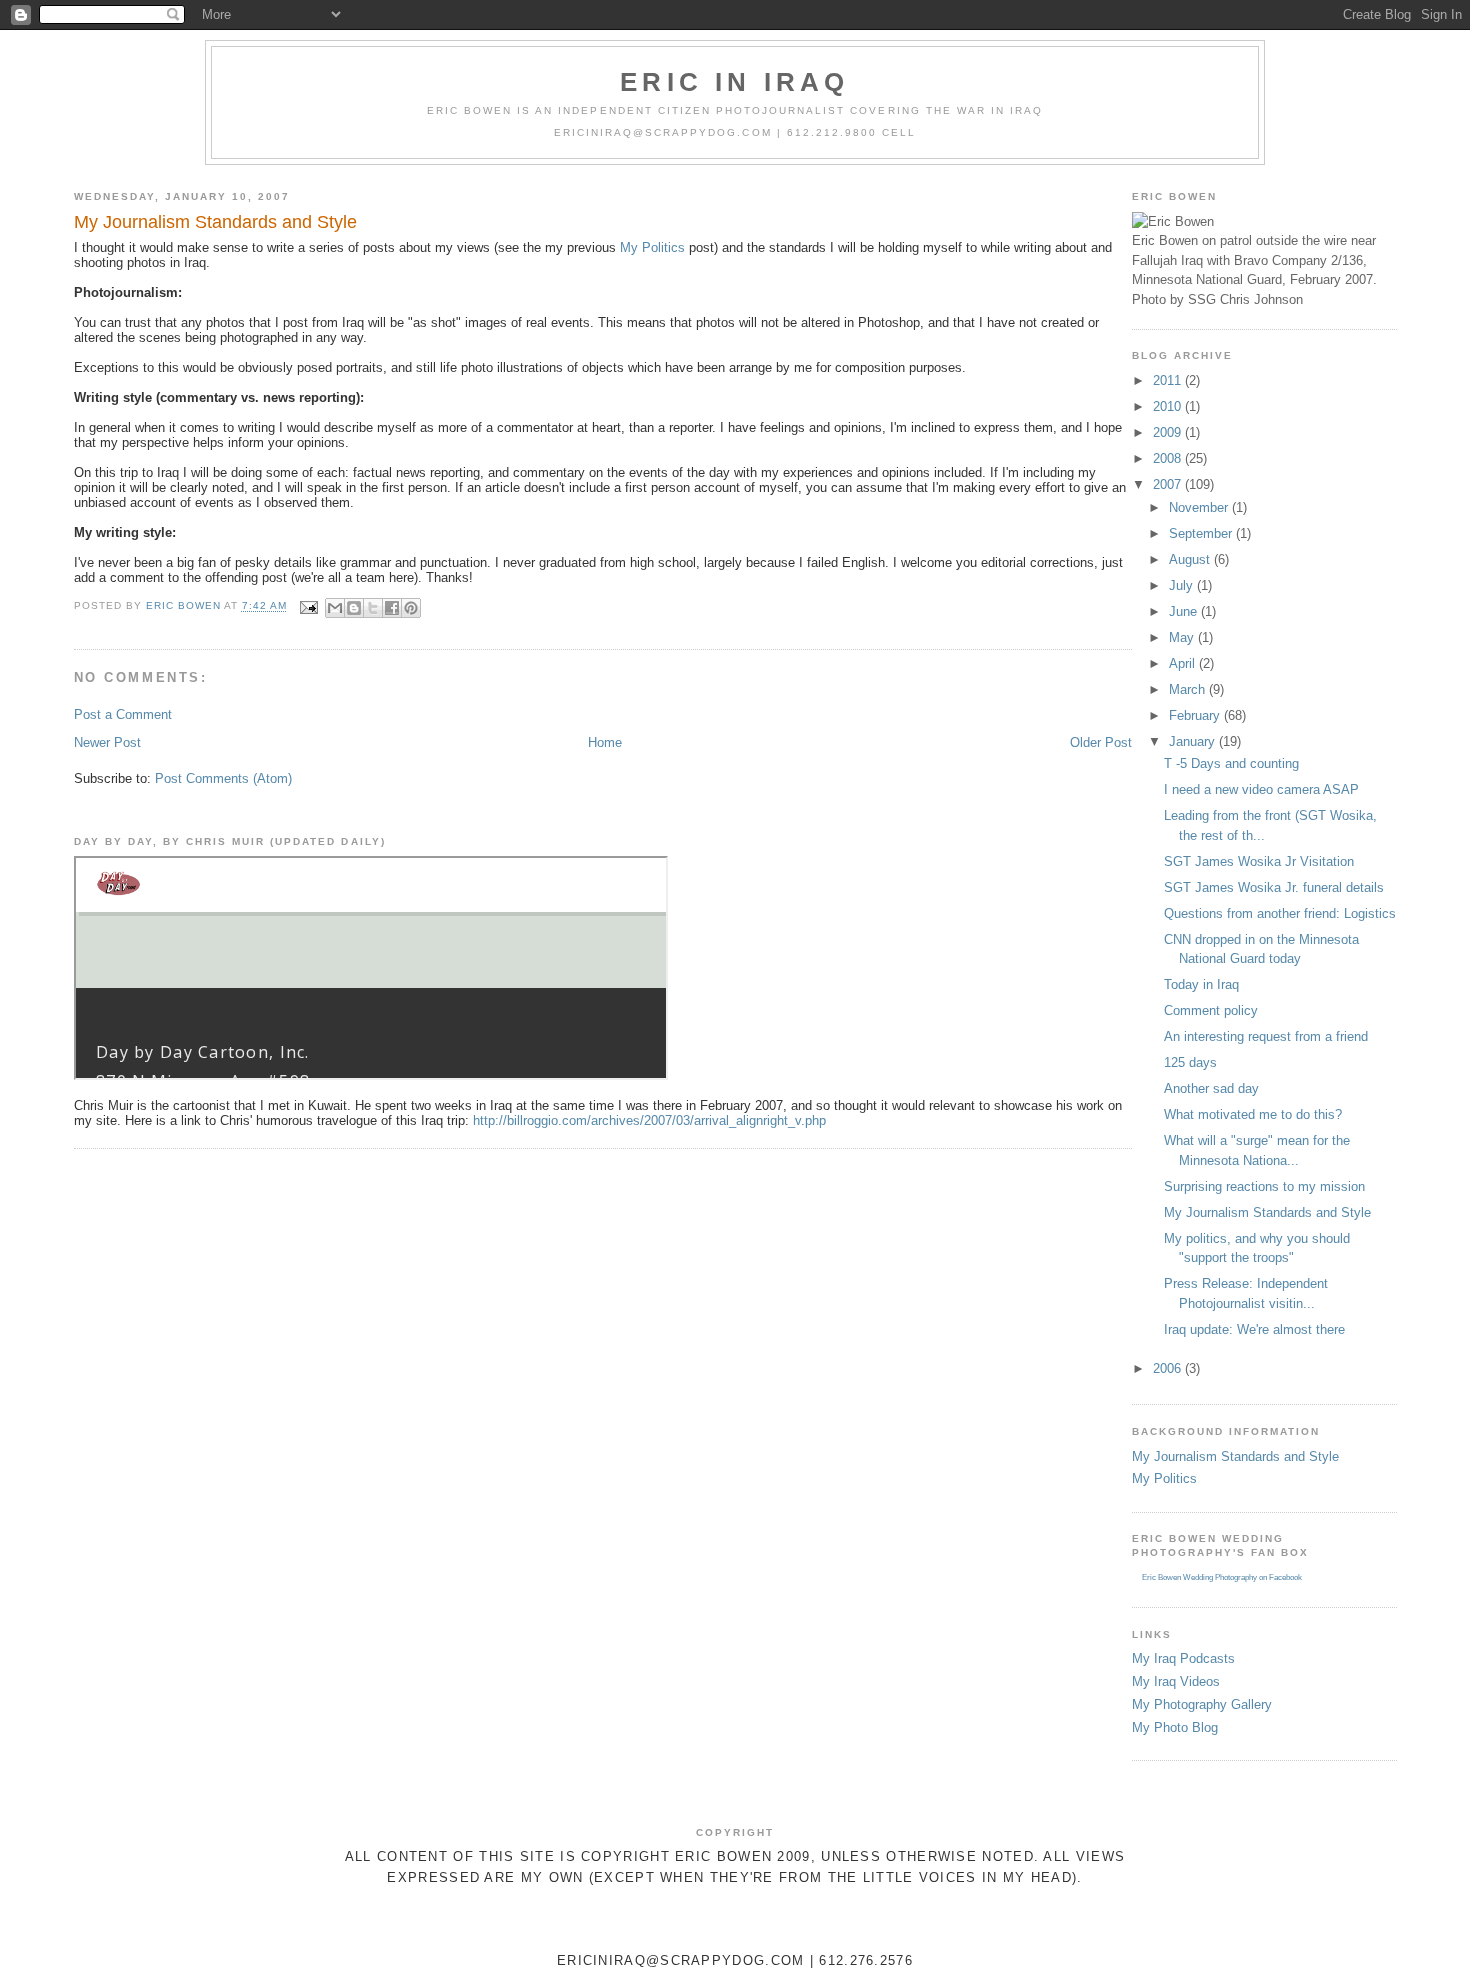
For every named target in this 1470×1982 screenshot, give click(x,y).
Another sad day (1211, 1088)
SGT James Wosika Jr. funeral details (1274, 887)
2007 (1169, 484)
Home (605, 742)
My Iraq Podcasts (1183, 1658)
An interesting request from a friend (1266, 1036)
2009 (1169, 432)
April (1184, 663)
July (1183, 585)
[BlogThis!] (354, 608)
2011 (1169, 380)
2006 (1169, 1368)
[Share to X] (373, 608)
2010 (1169, 406)
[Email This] (335, 608)
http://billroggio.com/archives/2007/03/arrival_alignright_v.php (649, 1120)
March (1189, 689)
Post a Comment (123, 714)
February (1196, 715)
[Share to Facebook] (392, 608)
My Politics (652, 247)
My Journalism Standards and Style (1267, 1212)
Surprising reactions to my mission (1264, 1186)
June (1185, 611)
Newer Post (107, 742)
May (1183, 637)
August (1191, 559)
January (1194, 741)
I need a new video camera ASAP (1261, 789)
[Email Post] (308, 606)
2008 (1169, 458)
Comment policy (1211, 1010)
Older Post (1101, 742)
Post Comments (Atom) (223, 778)
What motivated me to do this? (1253, 1114)
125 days (1190, 1062)
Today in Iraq (1201, 984)
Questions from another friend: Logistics (1280, 913)
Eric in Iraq (734, 82)
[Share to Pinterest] (411, 608)
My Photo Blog (1175, 1727)
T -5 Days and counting (1231, 763)
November (1200, 507)
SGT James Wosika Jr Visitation (1259, 861)
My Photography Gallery (1202, 1704)
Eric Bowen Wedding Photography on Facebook (1222, 1577)
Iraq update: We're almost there (1254, 1329)
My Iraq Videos (1176, 1681)
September (1202, 533)
